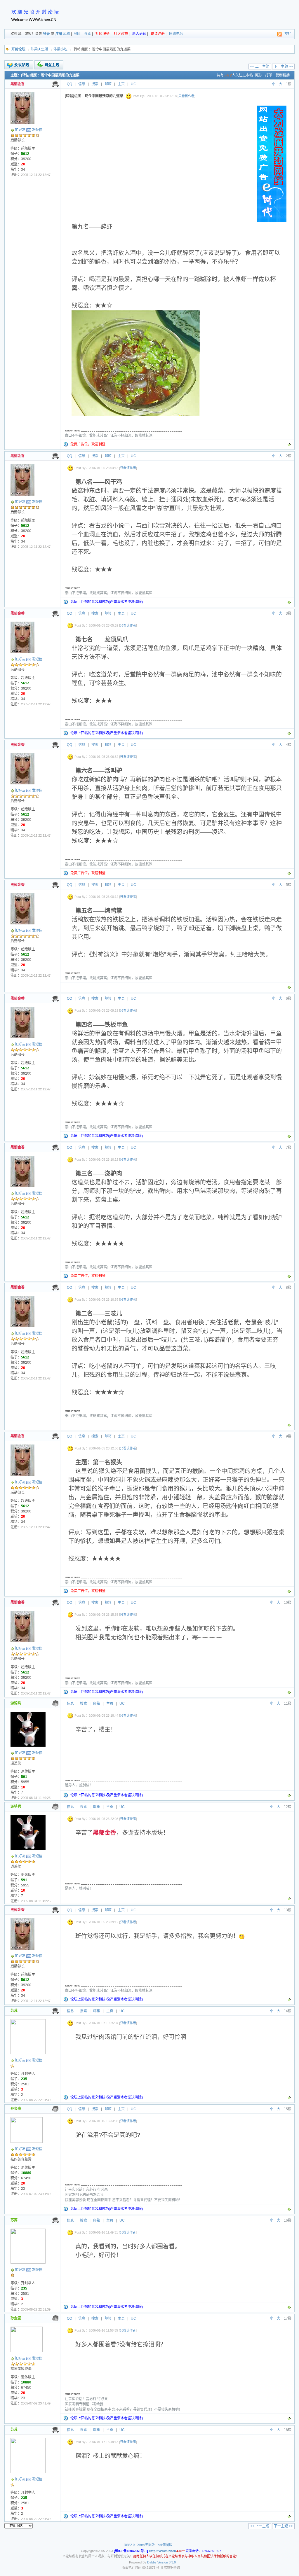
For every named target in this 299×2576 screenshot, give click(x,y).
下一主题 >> (283, 67)
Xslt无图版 (165, 2545)
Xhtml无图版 (146, 2545)
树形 (258, 75)
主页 (121, 84)
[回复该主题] (49, 65)
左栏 (288, 34)
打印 (269, 75)
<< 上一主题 (260, 67)
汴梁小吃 (60, 49)
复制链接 (283, 75)
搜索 (88, 34)
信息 (82, 84)
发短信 (37, 130)
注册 (59, 34)
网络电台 (176, 34)
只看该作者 (186, 96)
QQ (69, 84)
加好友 (20, 130)
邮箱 (108, 84)
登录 (46, 34)
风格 (67, 34)
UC (133, 84)
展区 (77, 34)
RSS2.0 (129, 2545)
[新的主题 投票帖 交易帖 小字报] (19, 65)
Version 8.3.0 (167, 2562)
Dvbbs (152, 2562)
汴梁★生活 (39, 49)
